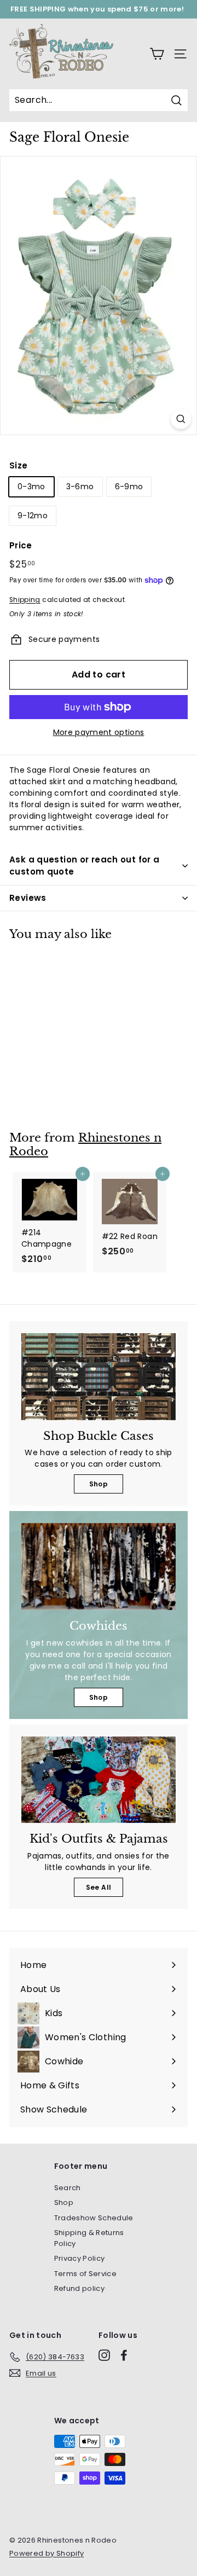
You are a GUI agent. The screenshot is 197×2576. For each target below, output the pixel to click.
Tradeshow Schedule (94, 2218)
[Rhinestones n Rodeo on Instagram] (104, 2355)
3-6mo (80, 487)
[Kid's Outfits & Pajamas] (99, 1780)
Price (21, 545)
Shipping (25, 600)
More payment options (99, 732)
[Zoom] (181, 419)
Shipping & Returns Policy (89, 2238)
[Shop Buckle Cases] (99, 1377)
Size (18, 465)
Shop (99, 1484)
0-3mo (31, 487)
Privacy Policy (80, 2258)
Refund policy (80, 2288)
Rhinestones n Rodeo (85, 1145)
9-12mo (33, 516)
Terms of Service (86, 2274)
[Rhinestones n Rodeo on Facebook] (124, 2355)
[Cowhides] (99, 1567)
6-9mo (129, 487)
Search (68, 2188)
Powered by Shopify (47, 2553)
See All (99, 1887)
